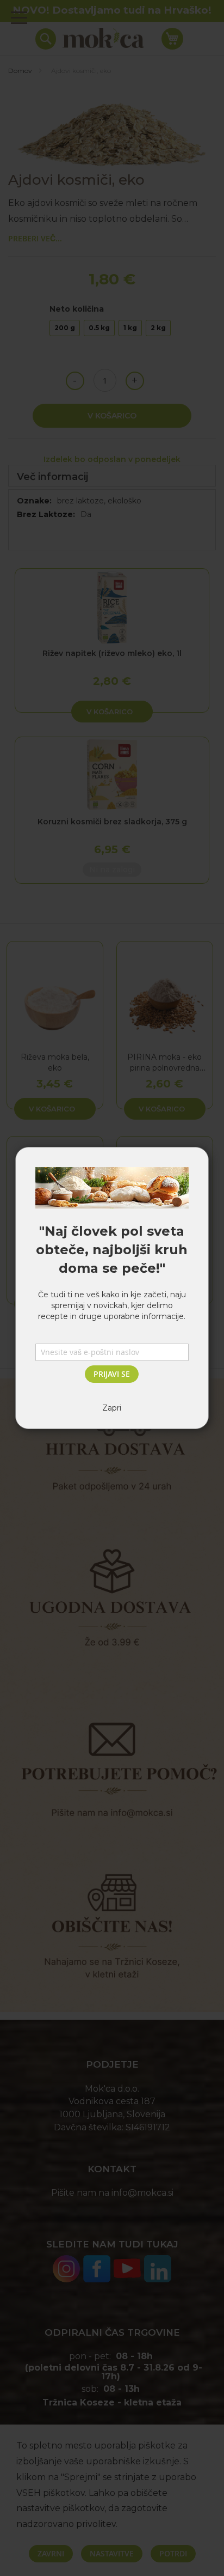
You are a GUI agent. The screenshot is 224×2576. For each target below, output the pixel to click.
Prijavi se (112, 1374)
